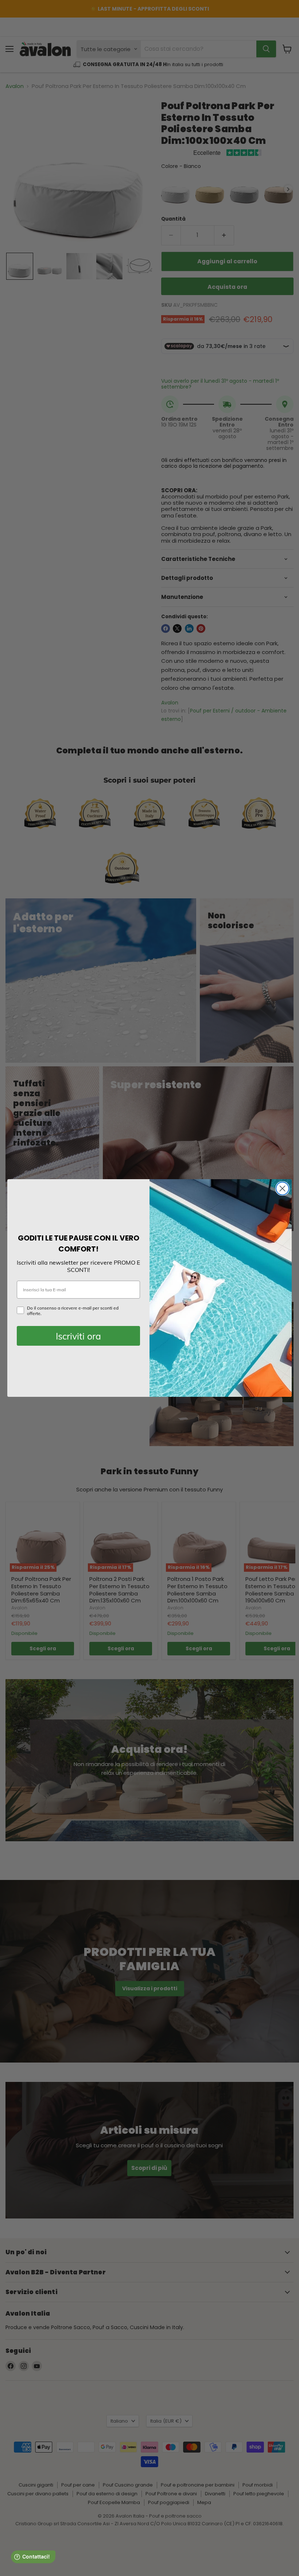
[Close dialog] (282, 1188)
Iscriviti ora (78, 1336)
